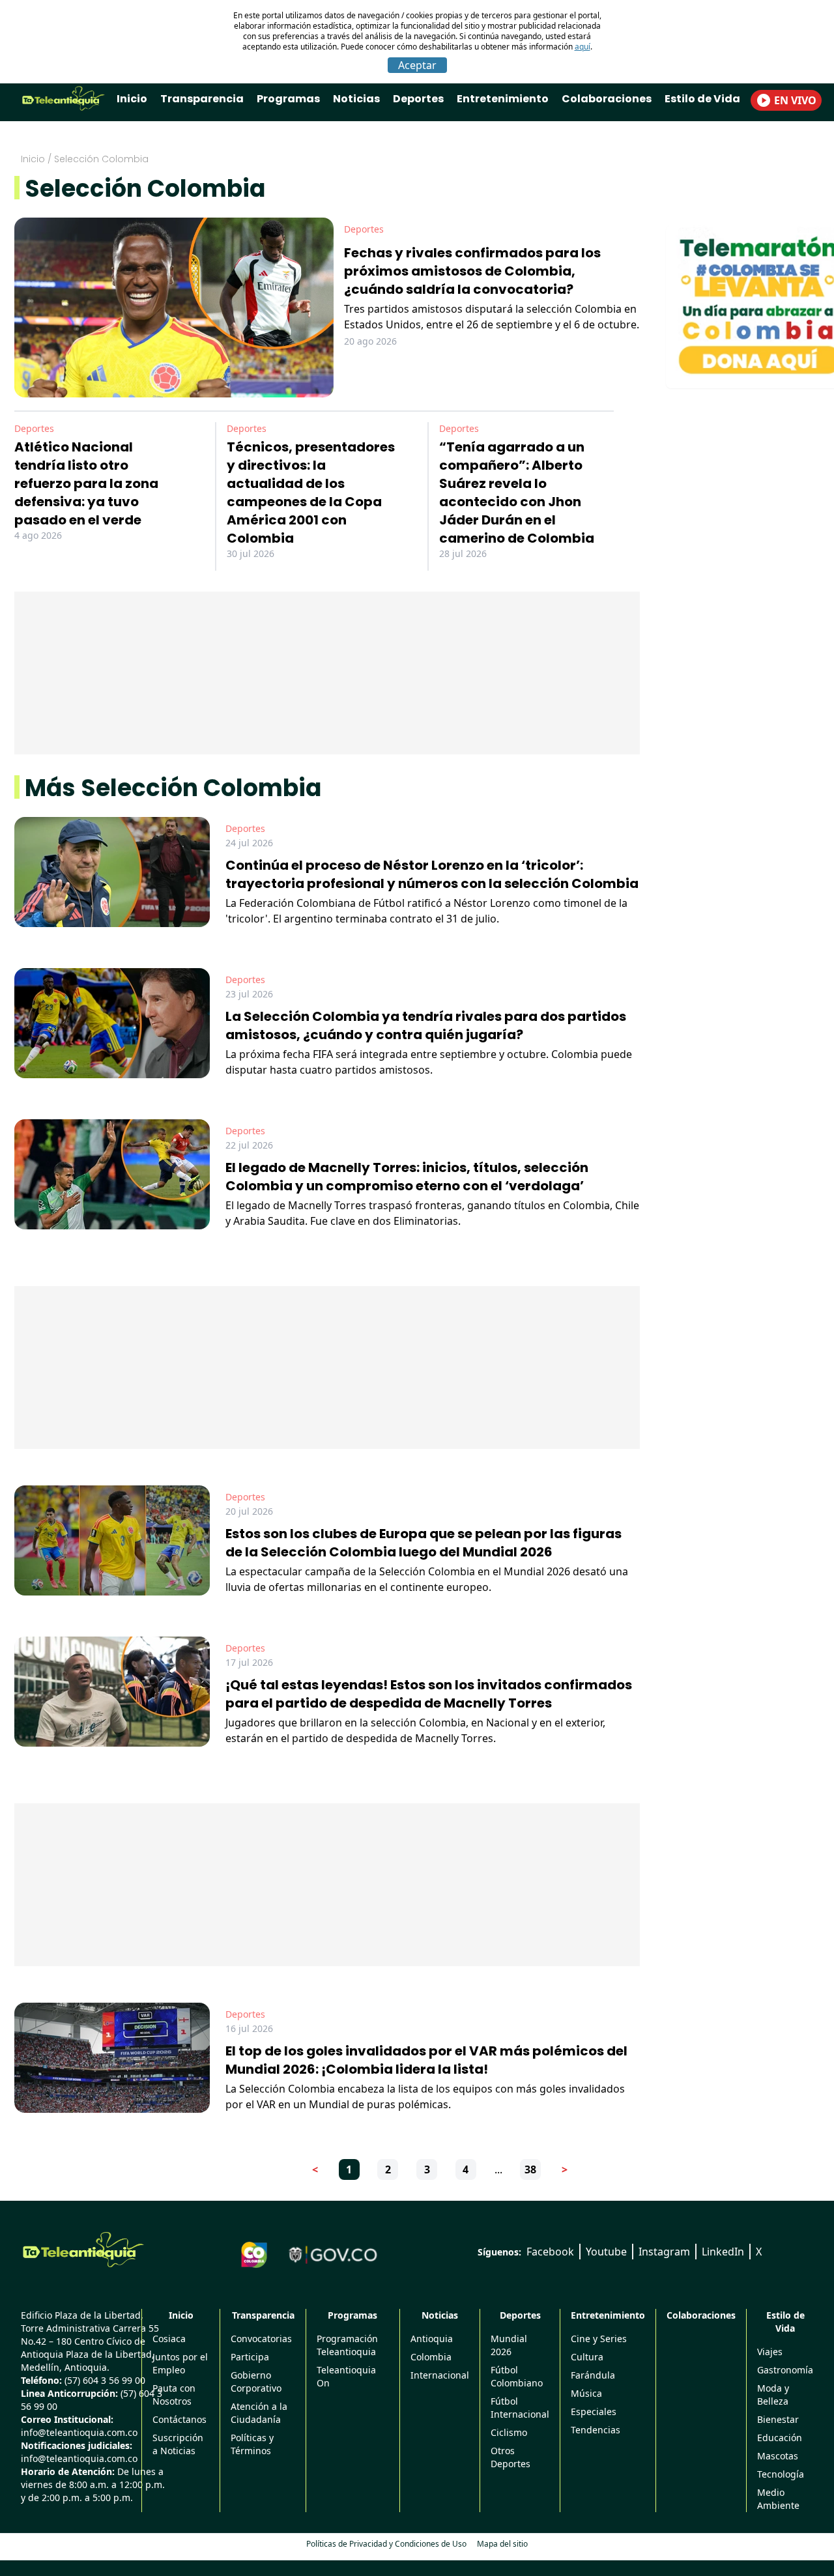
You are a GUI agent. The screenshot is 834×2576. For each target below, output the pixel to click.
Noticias (356, 99)
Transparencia (202, 99)
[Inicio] (83, 2250)
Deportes (418, 99)
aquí (582, 47)
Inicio (132, 99)
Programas (288, 99)
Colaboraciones (607, 99)
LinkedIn (723, 2252)
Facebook (550, 2252)
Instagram (664, 2252)
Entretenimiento (503, 99)
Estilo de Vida (702, 99)
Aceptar (417, 65)
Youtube (606, 2252)
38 (530, 2169)
